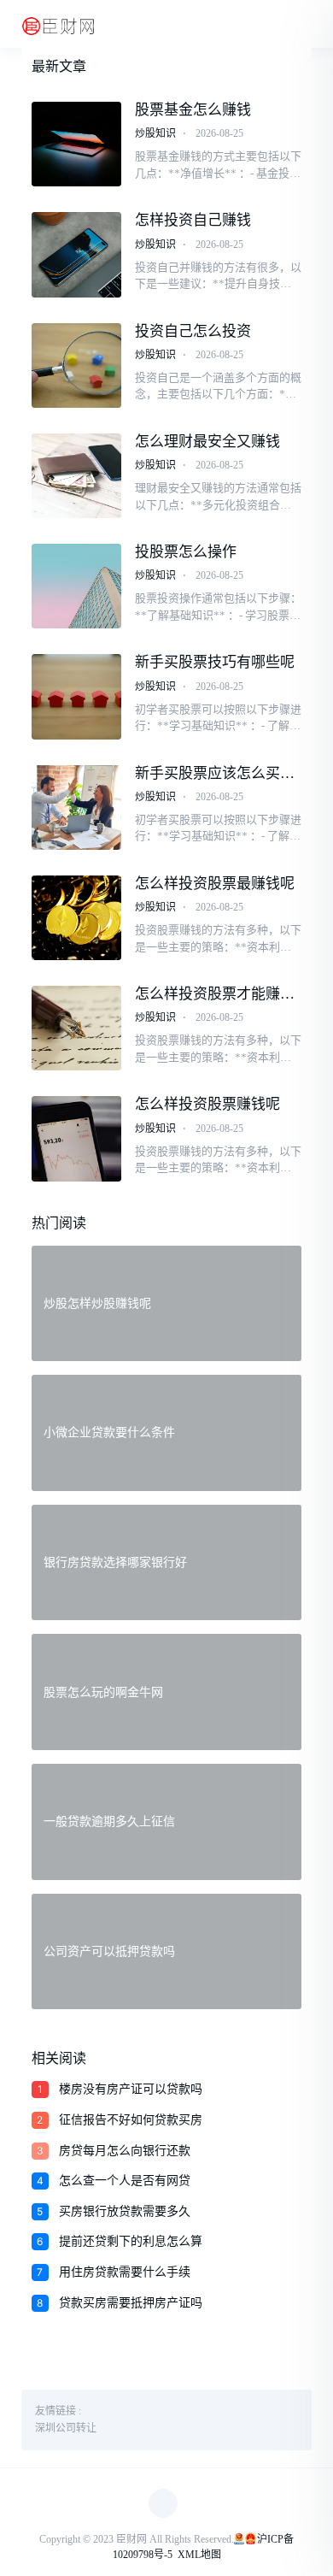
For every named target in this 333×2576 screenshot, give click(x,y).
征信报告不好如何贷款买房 (131, 2120)
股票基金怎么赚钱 (193, 110)
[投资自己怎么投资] (77, 365)
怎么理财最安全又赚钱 (207, 442)
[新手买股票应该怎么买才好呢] (77, 808)
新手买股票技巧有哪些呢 (215, 662)
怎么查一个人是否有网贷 (125, 2181)
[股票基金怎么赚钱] (77, 144)
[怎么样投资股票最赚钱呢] (77, 918)
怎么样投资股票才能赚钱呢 (215, 994)
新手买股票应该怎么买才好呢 (215, 774)
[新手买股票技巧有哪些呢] (77, 696)
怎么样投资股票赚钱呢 (207, 1104)
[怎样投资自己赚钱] (77, 254)
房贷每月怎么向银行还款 (125, 2151)
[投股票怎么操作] (77, 586)
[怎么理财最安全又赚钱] (77, 476)
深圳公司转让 (66, 2428)
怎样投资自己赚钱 (193, 220)
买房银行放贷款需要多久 (125, 2211)
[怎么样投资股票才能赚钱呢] (77, 1028)
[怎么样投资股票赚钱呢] (77, 1138)
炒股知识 (155, 133)
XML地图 (199, 2555)
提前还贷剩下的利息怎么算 (131, 2241)
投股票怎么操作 (186, 552)
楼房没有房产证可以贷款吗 (131, 2089)
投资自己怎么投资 (193, 331)
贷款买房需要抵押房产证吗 (131, 2303)
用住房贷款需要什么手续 (125, 2272)
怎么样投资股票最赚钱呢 (215, 884)
